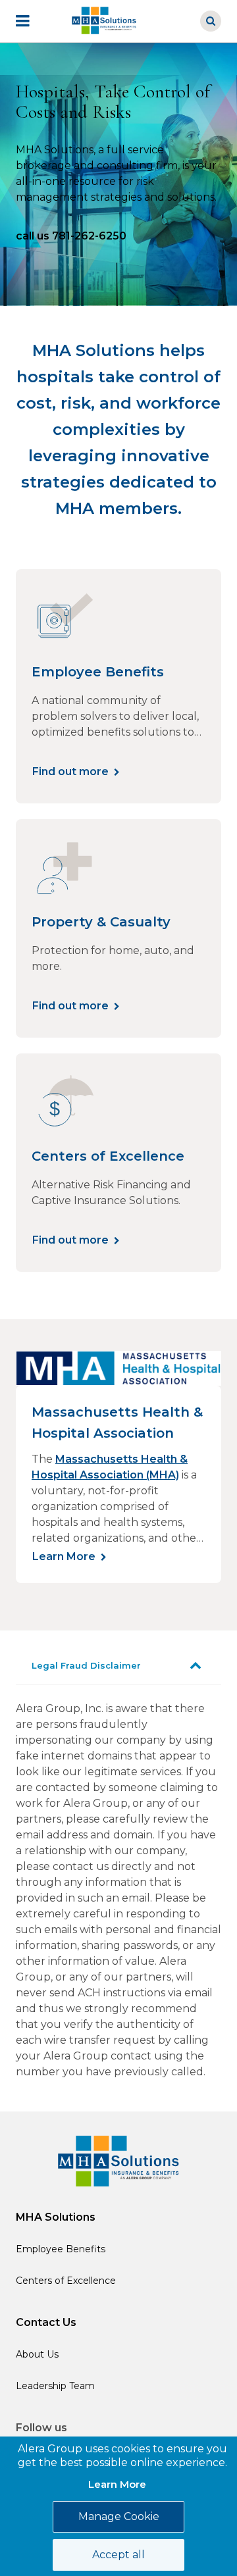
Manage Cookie (119, 2516)
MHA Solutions (56, 2217)
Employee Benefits (61, 2249)
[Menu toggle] (32, 21)
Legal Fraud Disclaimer (86, 1665)
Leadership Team (55, 2386)
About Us (37, 2354)
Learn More (64, 1556)
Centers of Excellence (66, 2281)
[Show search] (211, 21)
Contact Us (46, 2322)
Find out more (70, 771)
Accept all (118, 2555)
